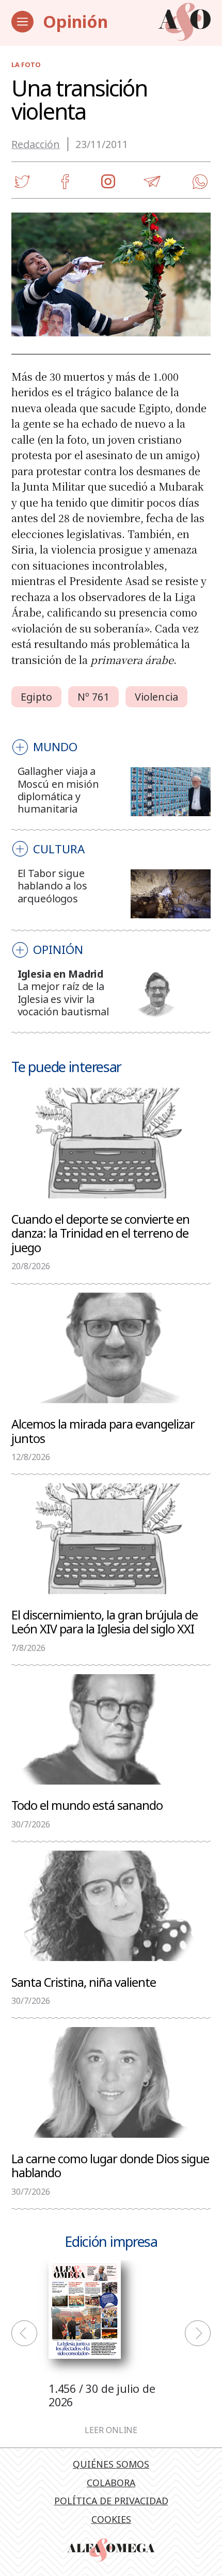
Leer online (111, 2431)
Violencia (156, 697)
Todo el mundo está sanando (87, 1805)
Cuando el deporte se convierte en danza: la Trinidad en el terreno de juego (100, 1233)
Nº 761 (93, 697)
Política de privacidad (111, 2501)
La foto (26, 65)
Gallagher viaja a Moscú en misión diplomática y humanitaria (58, 790)
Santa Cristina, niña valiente (84, 1982)
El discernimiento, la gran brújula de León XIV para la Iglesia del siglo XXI (105, 1622)
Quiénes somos (111, 2464)
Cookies (111, 2519)
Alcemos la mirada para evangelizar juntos (103, 1431)
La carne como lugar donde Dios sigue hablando (110, 2165)
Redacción (36, 144)
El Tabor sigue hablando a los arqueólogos (52, 886)
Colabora (111, 2483)
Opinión (75, 21)
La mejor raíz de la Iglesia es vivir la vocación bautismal (63, 999)
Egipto (36, 697)
